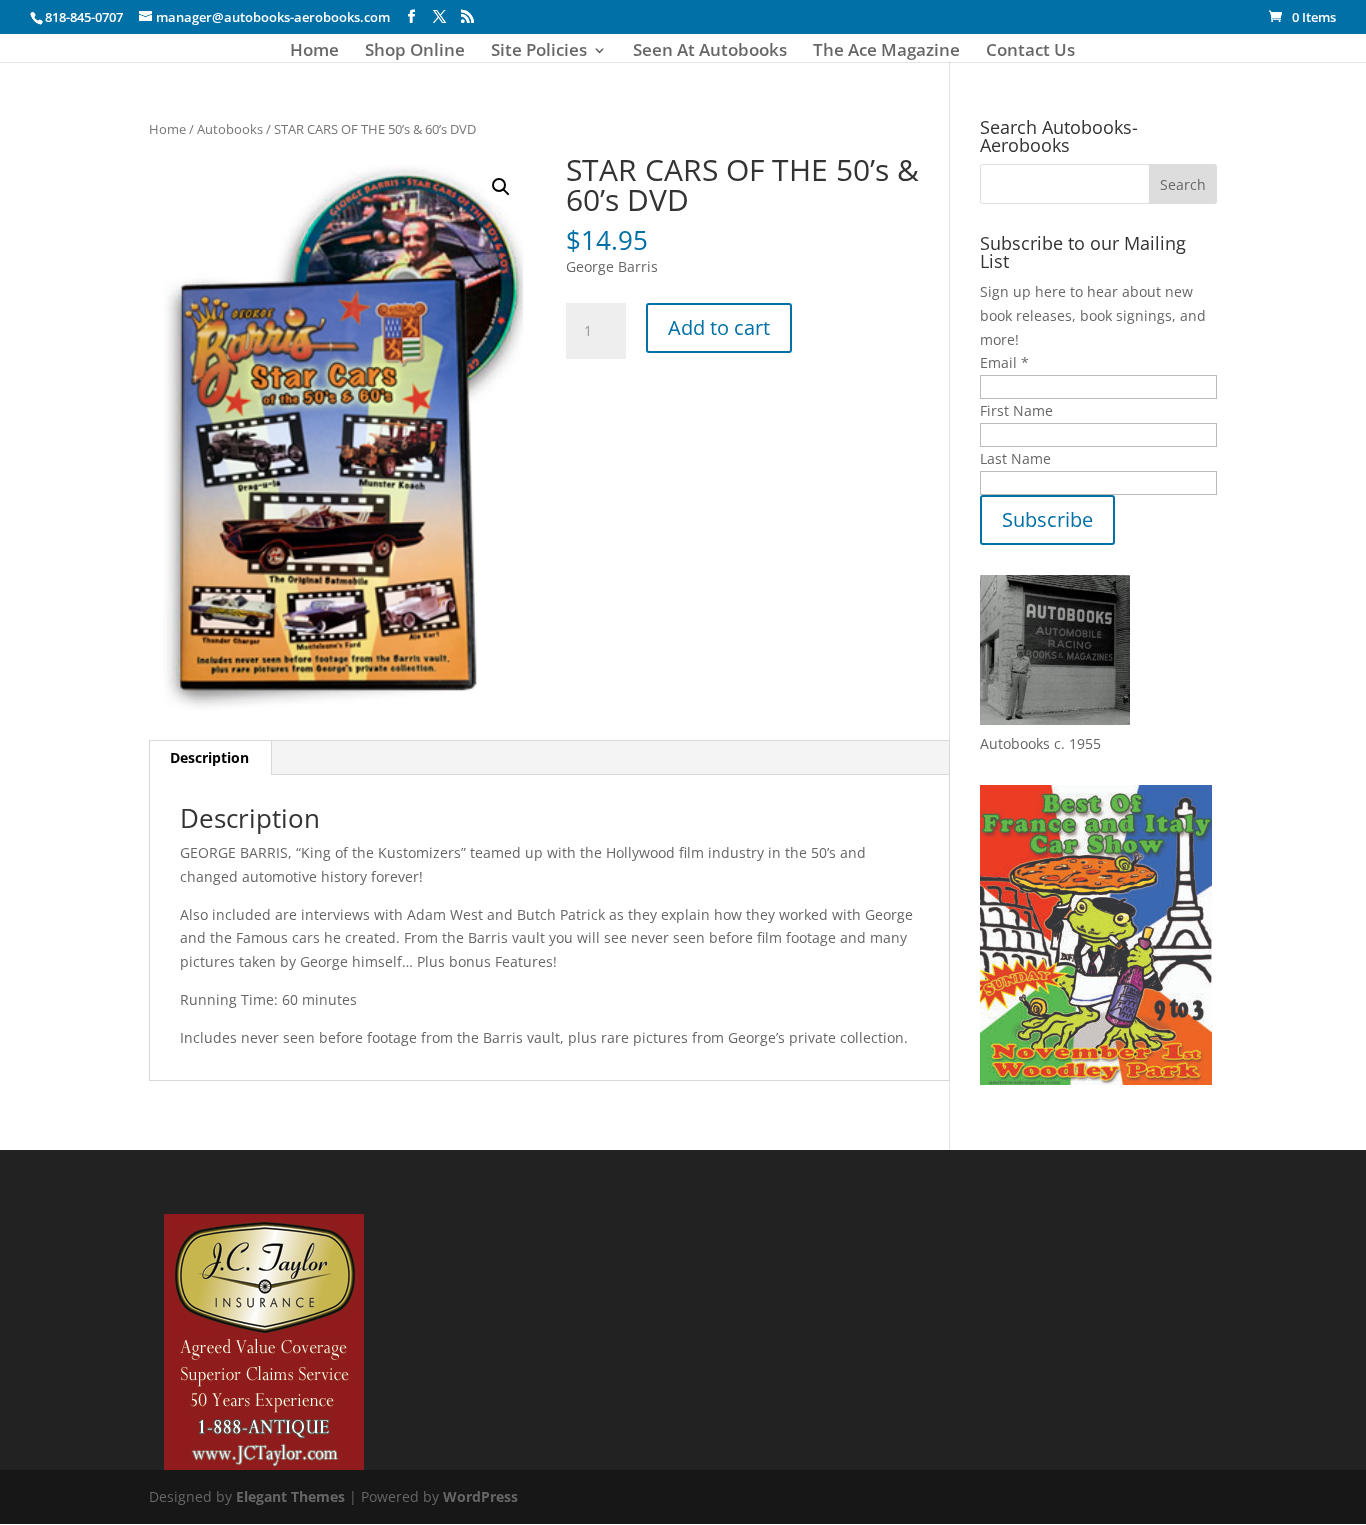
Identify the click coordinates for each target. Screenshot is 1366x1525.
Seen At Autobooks (710, 52)
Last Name (1015, 458)
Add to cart (719, 327)
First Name (1016, 410)
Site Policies (539, 52)
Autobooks (230, 129)
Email (1004, 362)
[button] (501, 187)
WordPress (480, 1496)
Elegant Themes (290, 1496)
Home (314, 52)
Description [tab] (209, 757)
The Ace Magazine (886, 52)
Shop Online (415, 52)
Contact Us (1030, 52)
